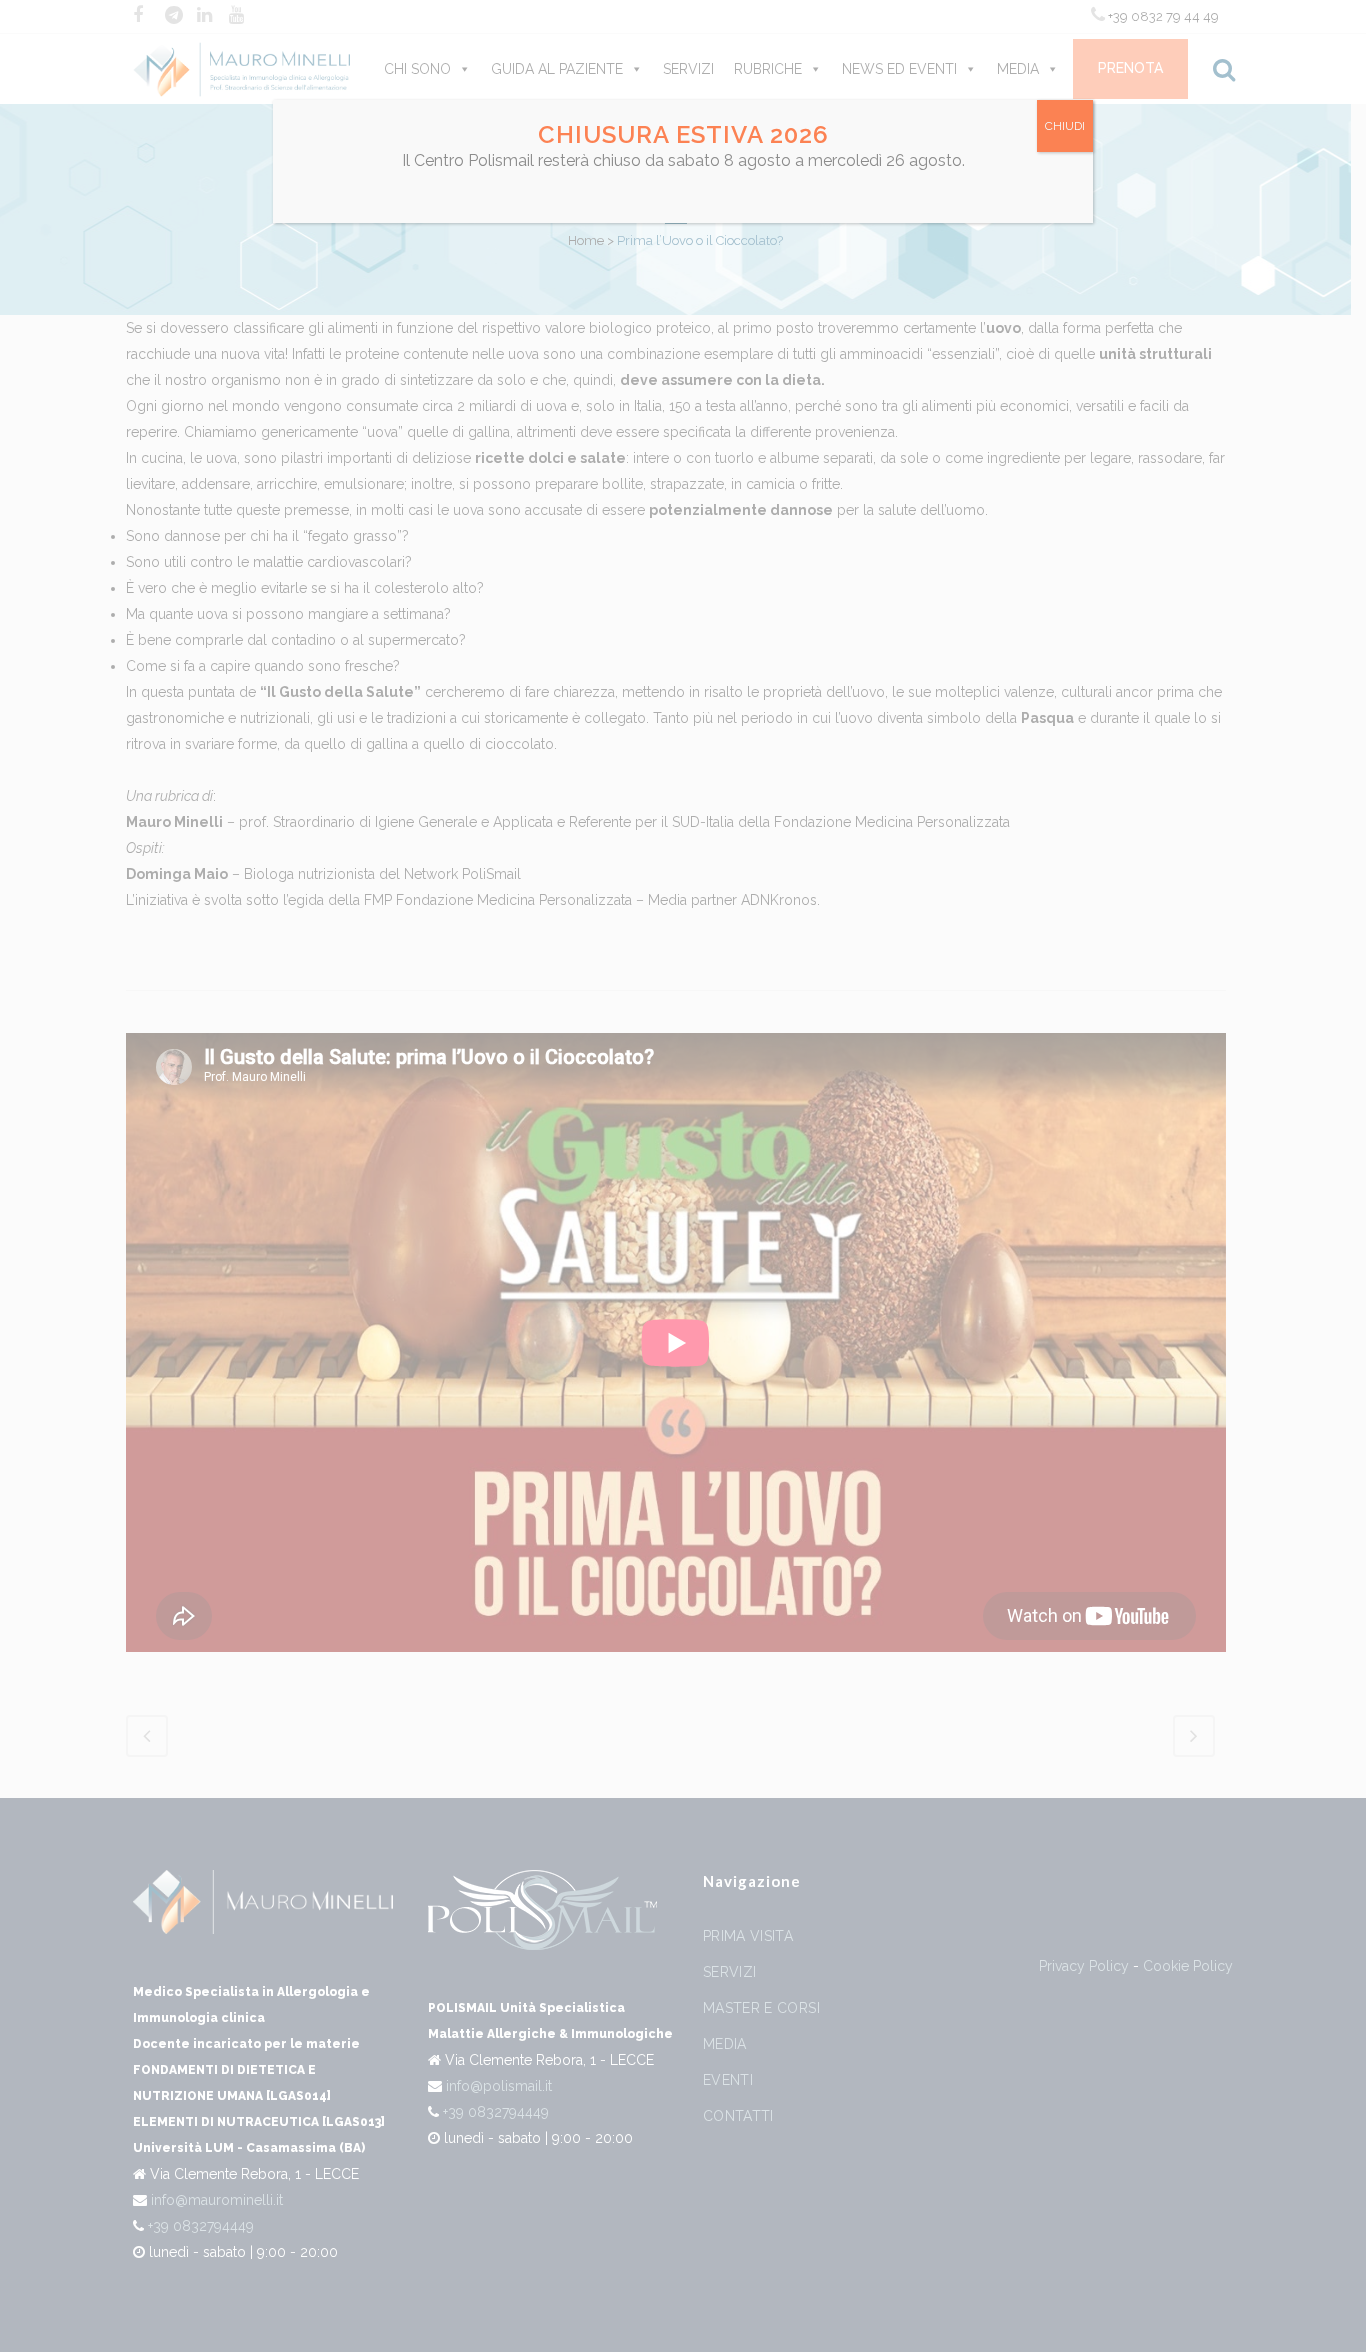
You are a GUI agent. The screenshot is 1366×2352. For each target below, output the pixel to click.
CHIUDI (1065, 126)
